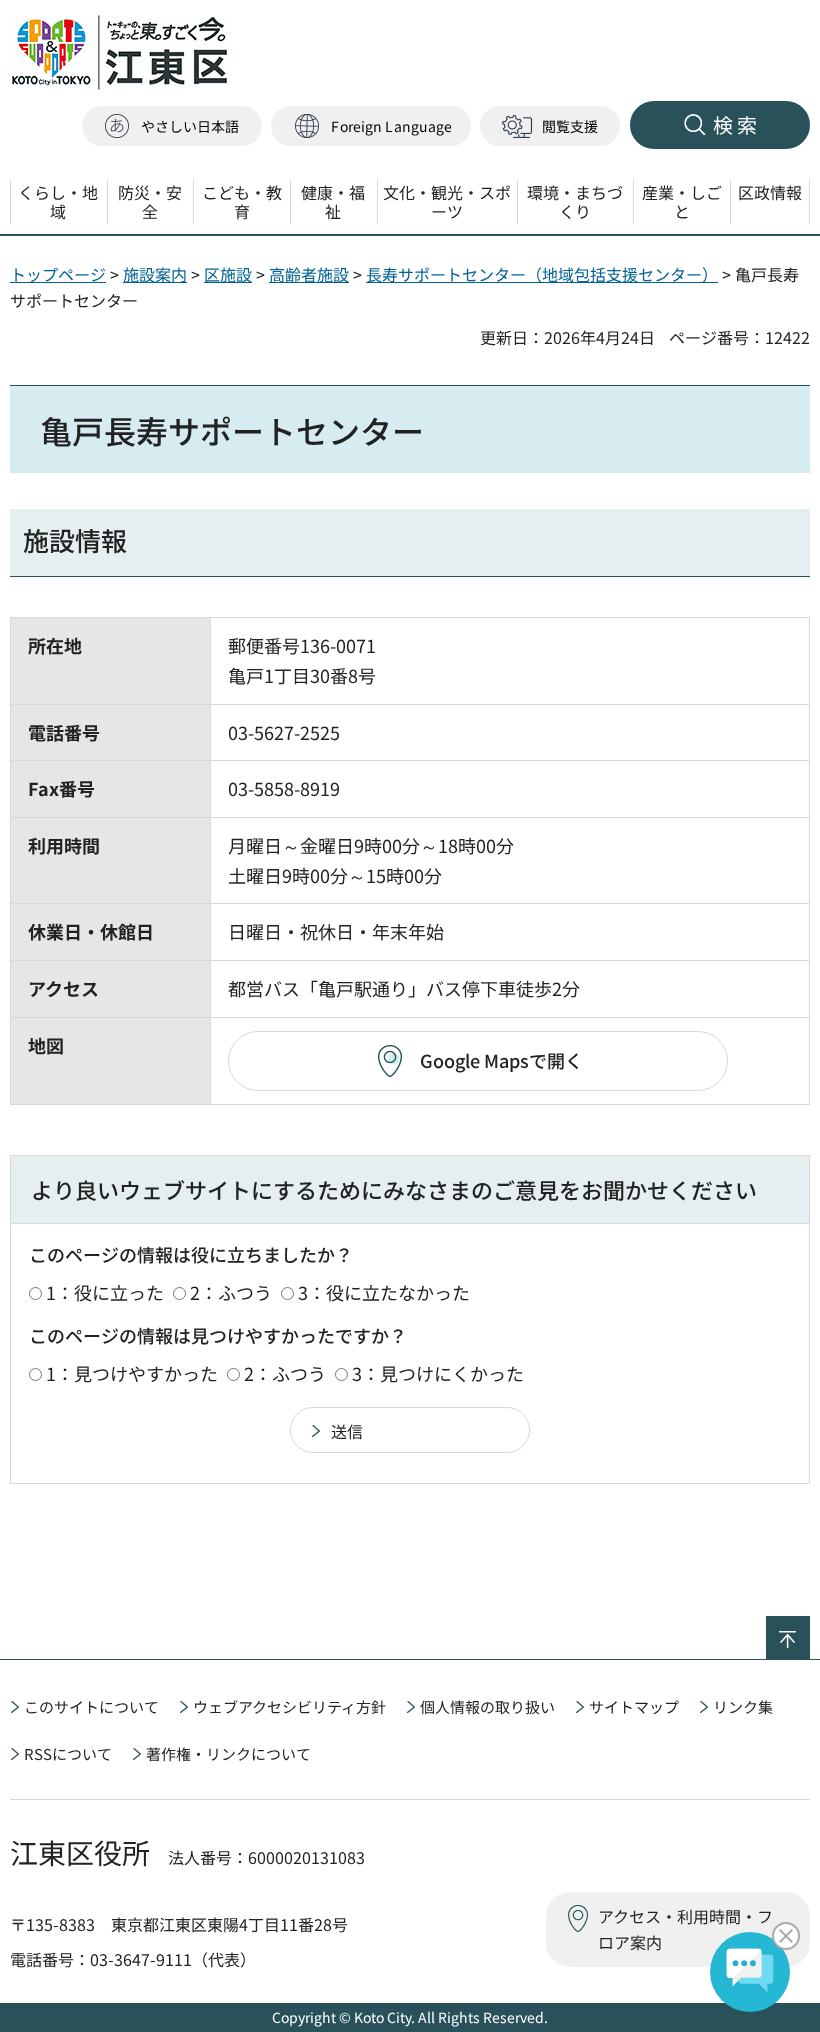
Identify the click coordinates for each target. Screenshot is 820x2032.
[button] (371, 126)
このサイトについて (91, 1706)
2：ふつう (231, 1292)
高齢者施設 (309, 274)
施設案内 (155, 274)
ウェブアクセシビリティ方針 (289, 1706)
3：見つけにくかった (438, 1373)
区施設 (228, 274)
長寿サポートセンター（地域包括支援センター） (542, 274)
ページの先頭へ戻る (809, 1629)
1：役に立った (105, 1292)
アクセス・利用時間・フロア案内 (685, 1929)
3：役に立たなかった (384, 1292)
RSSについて (68, 1753)
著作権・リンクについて (228, 1753)
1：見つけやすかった (132, 1373)
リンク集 (743, 1706)
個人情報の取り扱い (487, 1706)
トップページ (58, 274)
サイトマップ (634, 1706)
